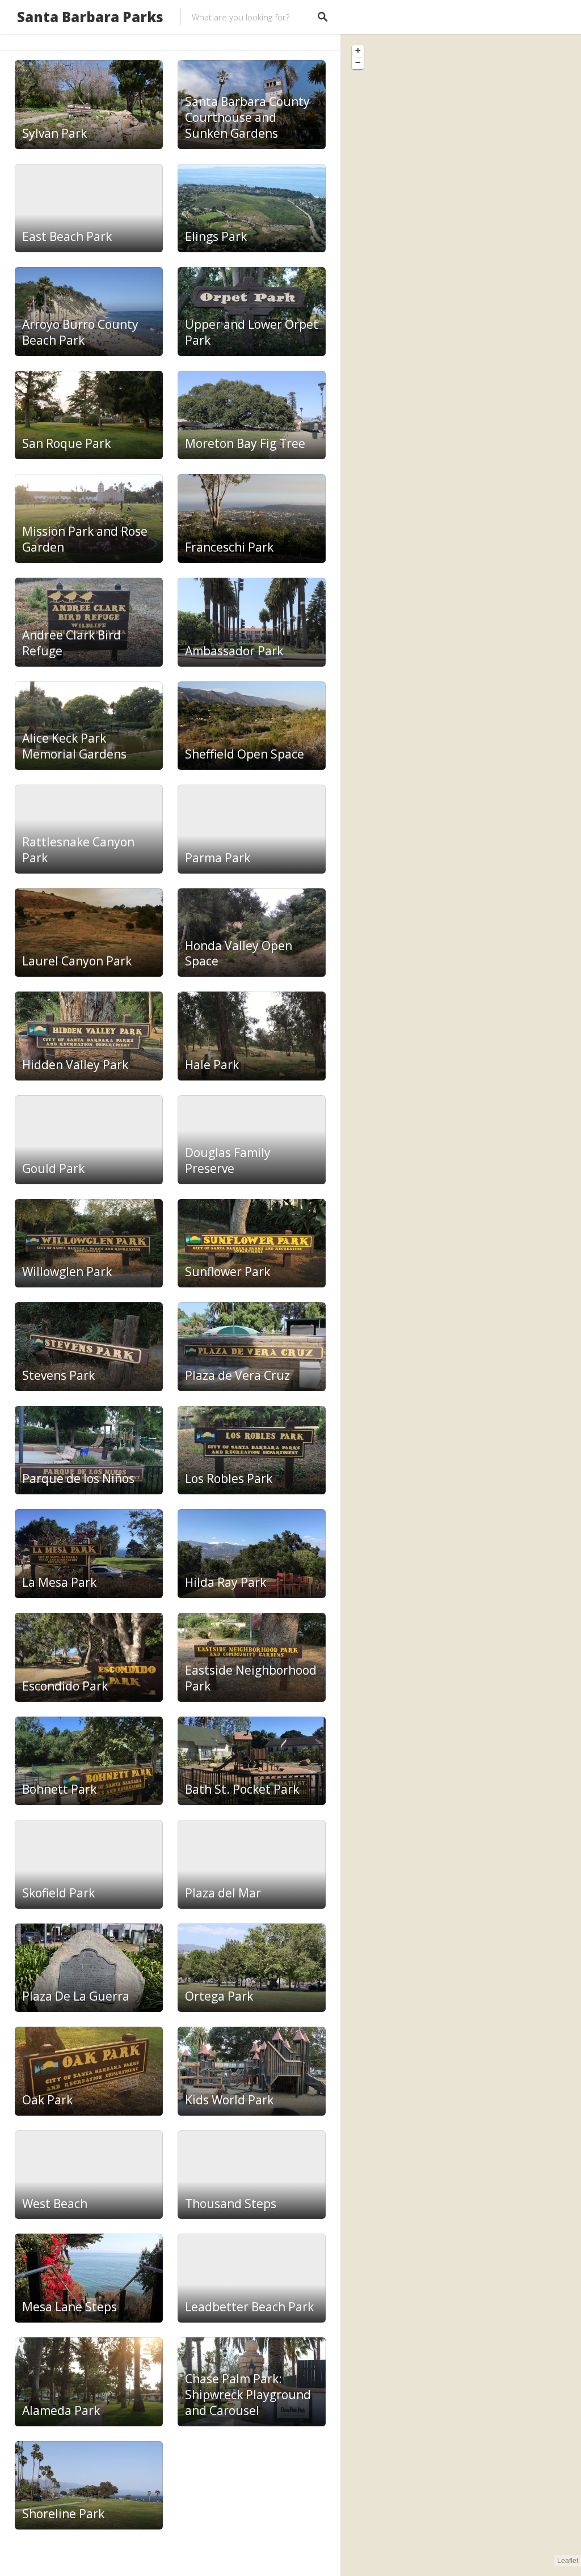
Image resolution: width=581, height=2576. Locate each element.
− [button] (358, 62)
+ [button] (358, 50)
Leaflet (568, 2561)
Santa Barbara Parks (90, 17)
